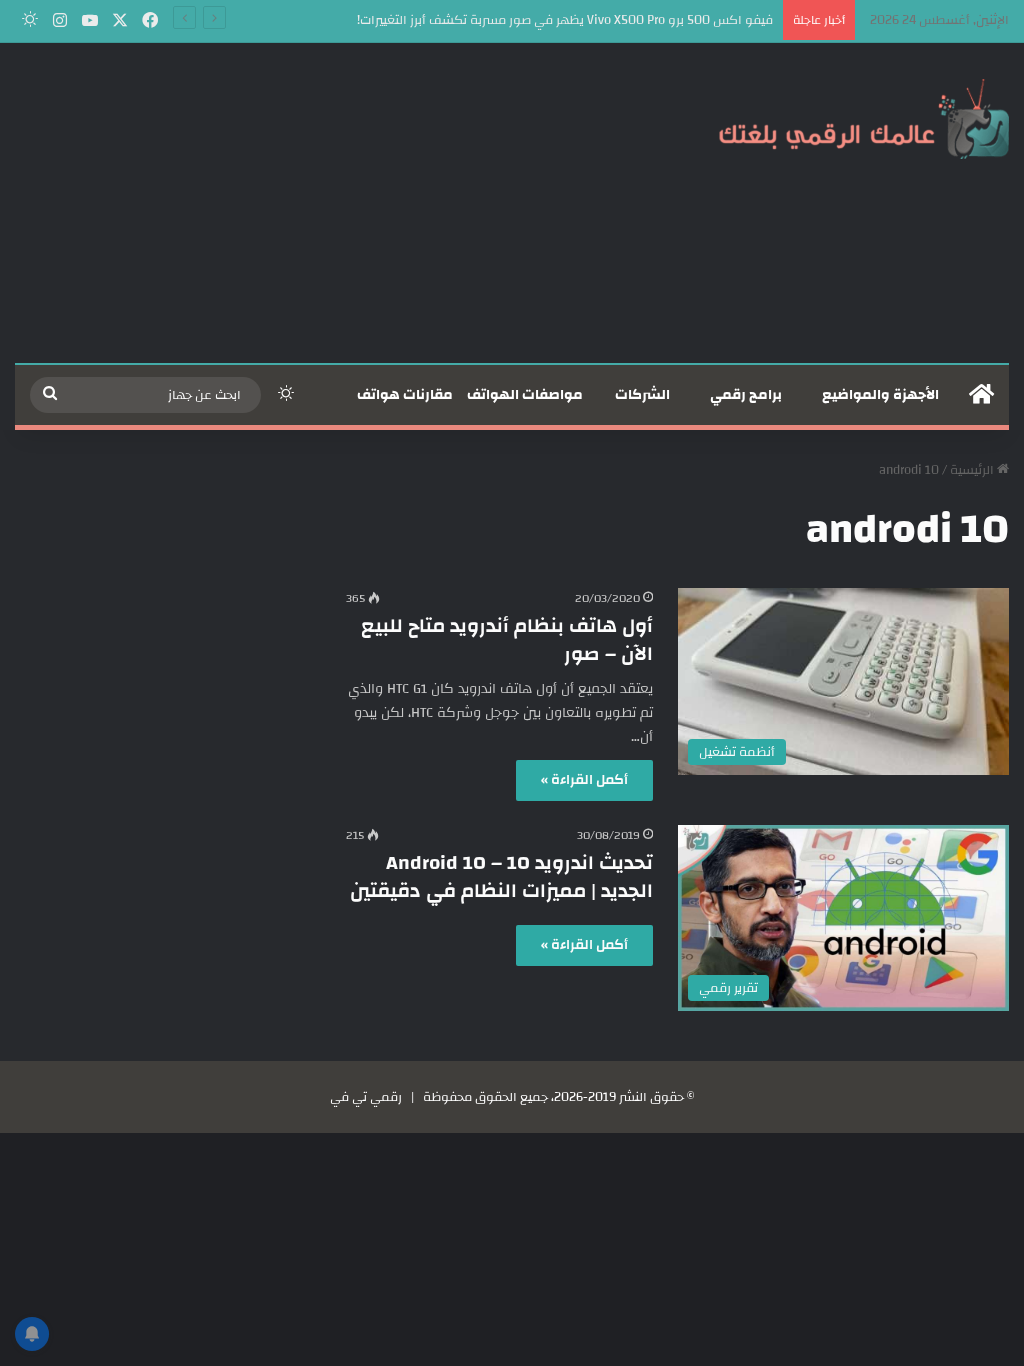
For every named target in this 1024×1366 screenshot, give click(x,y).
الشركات (642, 395)
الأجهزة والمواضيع (880, 395)
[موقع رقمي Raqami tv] (864, 118)
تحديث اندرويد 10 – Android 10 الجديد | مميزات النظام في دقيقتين (501, 876)
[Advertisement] (341, 203)
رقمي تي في (366, 1097)
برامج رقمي (746, 395)
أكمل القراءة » (584, 780)
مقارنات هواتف (405, 395)
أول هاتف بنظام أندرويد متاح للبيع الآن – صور (507, 639)
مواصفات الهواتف (525, 395)
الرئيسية (973, 470)
